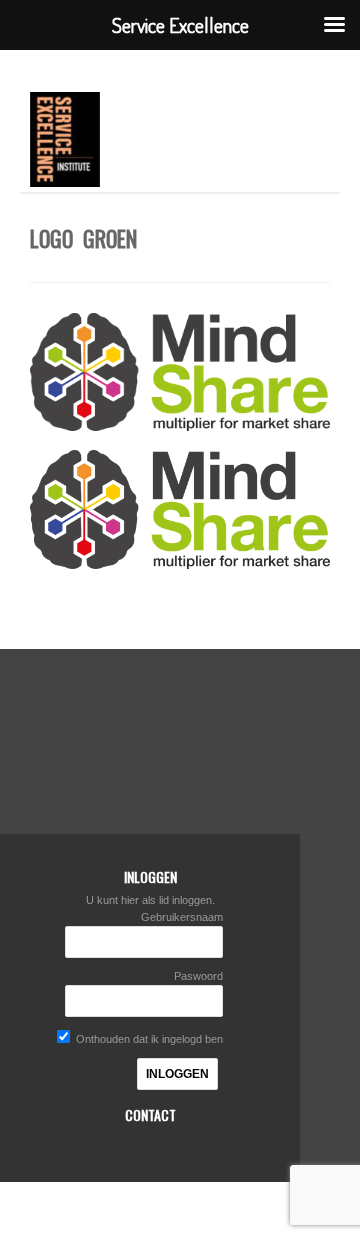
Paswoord (198, 976)
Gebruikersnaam (182, 917)
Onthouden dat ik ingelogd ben (148, 1039)
